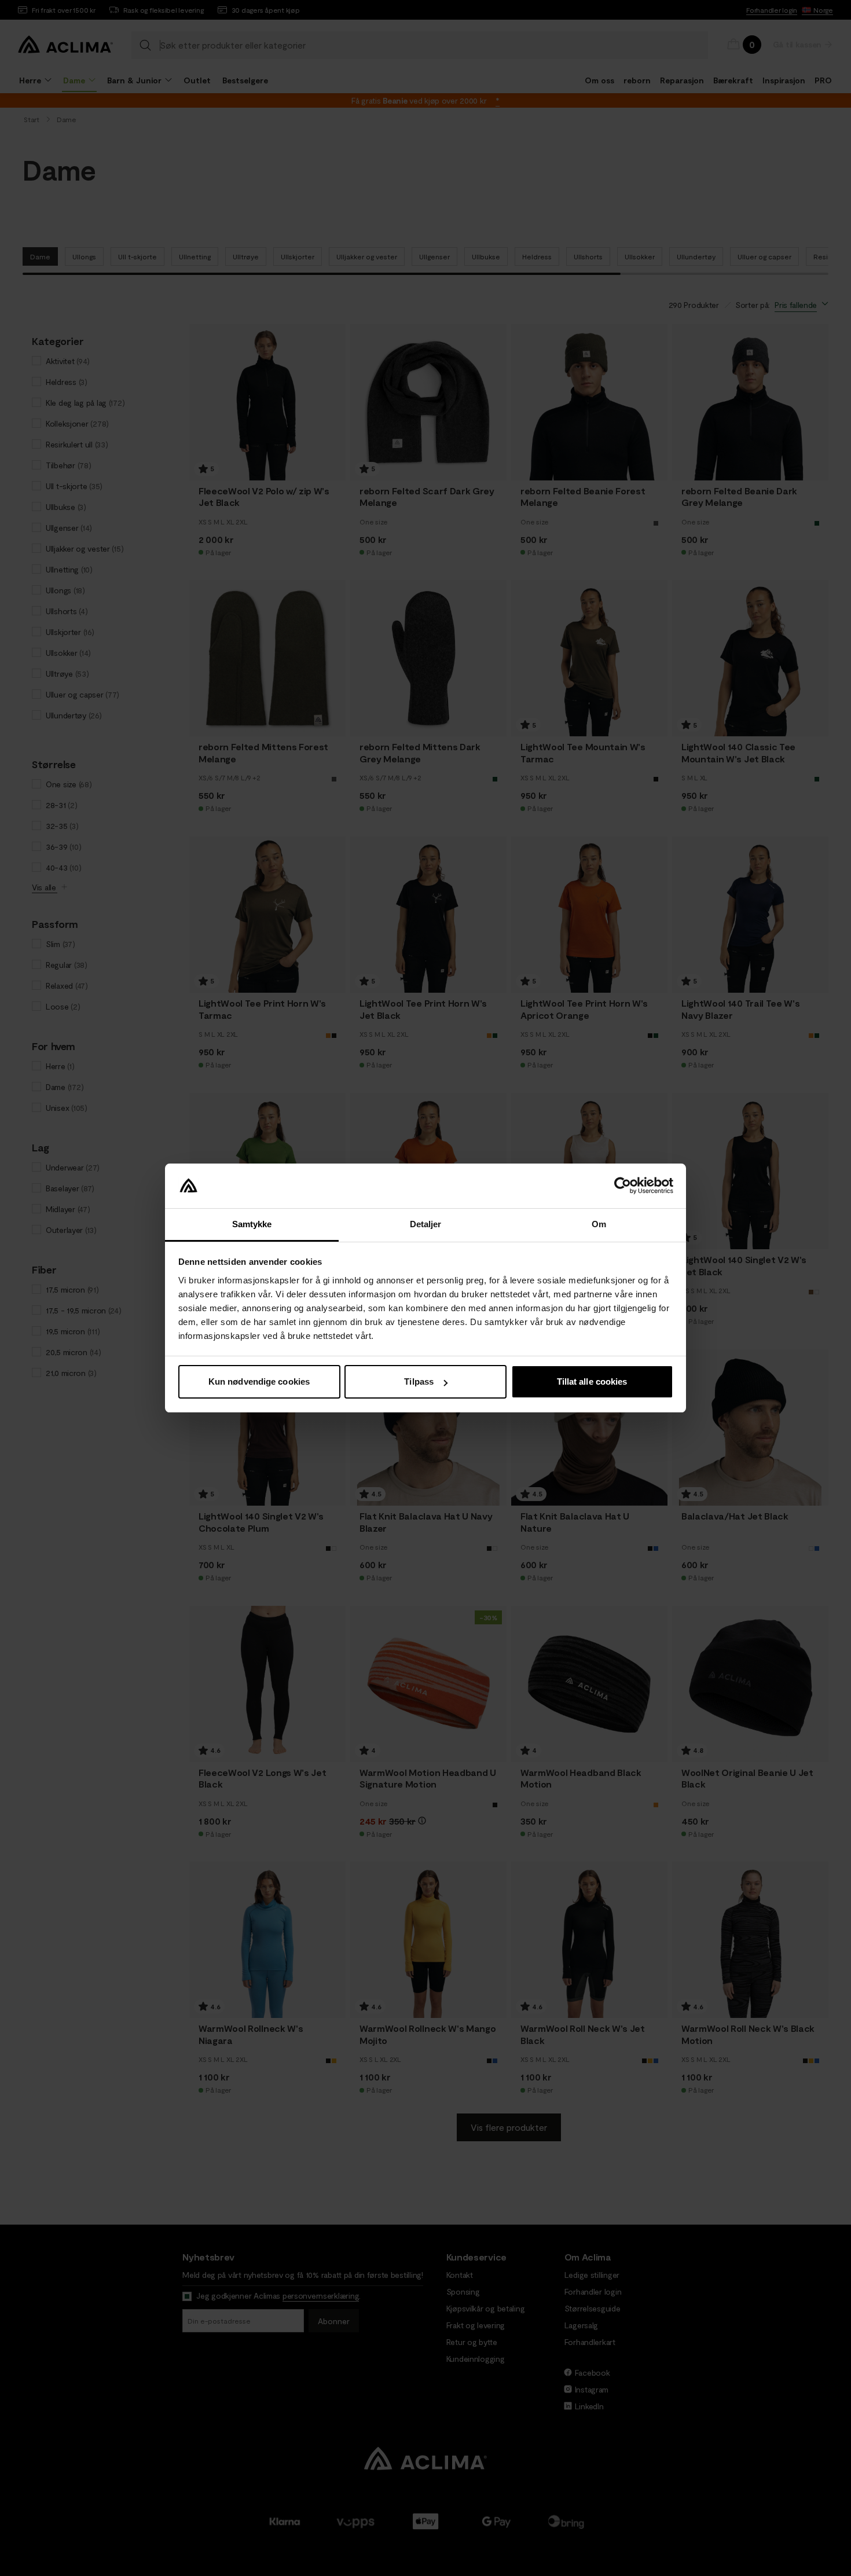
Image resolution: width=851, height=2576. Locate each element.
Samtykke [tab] (252, 1224)
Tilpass (419, 1381)
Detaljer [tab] (426, 1224)
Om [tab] (599, 1224)
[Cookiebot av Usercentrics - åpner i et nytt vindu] (623, 1186)
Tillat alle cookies (592, 1381)
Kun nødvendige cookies (259, 1381)
